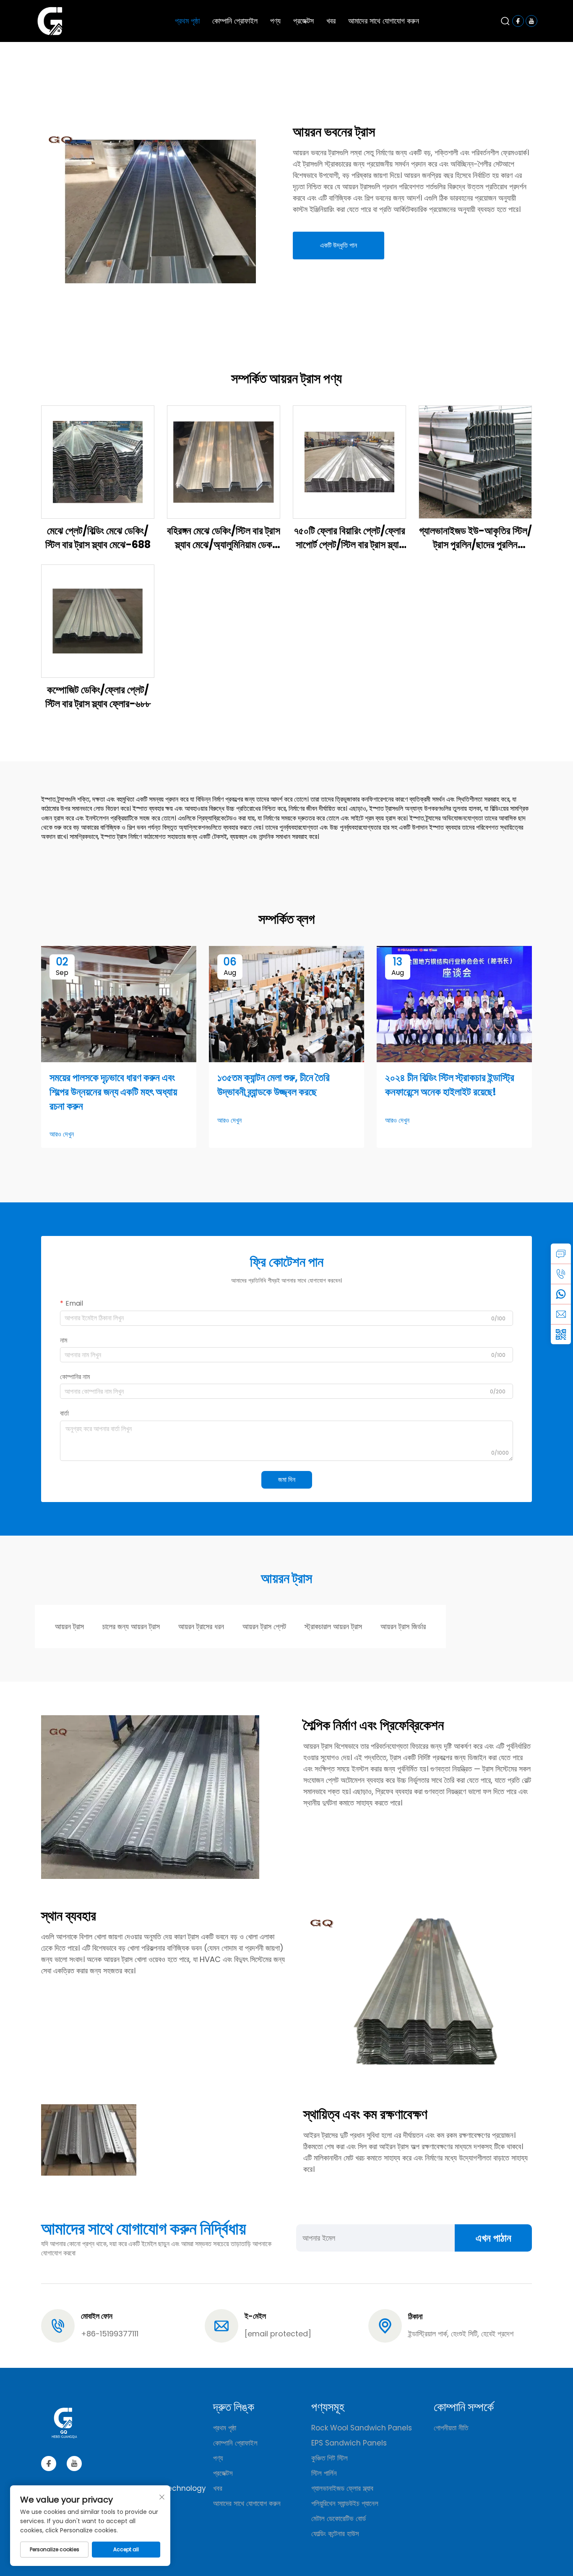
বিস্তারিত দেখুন (98, 461)
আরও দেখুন (62, 1134)
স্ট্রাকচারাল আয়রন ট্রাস (333, 1626)
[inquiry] (561, 1254)
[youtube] (74, 2464)
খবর (331, 21)
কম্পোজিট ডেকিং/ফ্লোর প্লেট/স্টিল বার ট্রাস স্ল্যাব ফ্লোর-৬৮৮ (98, 697)
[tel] (561, 1274)
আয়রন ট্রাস (69, 1626)
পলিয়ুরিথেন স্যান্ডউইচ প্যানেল (345, 2503)
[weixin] (561, 1334)
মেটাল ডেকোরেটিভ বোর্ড (339, 2519)
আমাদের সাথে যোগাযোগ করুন (384, 21)
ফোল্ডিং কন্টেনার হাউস (335, 2534)
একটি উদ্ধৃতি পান (339, 245)
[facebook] (49, 2464)
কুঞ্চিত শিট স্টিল (329, 2458)
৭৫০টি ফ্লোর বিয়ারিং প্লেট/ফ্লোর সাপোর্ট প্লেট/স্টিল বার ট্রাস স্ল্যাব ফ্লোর (349, 538)
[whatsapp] (561, 1294)
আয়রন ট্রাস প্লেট (264, 1626)
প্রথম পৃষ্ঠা (187, 21)
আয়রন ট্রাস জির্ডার (403, 1626)
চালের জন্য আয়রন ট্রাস (131, 1626)
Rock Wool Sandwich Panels (362, 2428)
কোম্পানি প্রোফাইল (235, 21)
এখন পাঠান (494, 2238)
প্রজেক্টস (303, 21)
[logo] (50, 20)
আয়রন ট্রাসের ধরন (201, 1626)
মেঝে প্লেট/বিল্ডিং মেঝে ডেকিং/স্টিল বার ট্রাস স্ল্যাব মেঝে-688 (98, 538)
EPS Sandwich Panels (349, 2443)
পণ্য (275, 21)
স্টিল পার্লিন (324, 2473)
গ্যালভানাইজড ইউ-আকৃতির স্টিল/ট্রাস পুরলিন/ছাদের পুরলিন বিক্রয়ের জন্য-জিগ (475, 538)
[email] (561, 1314)
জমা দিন (287, 1480)
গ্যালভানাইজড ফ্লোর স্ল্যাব (342, 2488)
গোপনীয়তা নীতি (451, 2428)
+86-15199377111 (110, 2334)
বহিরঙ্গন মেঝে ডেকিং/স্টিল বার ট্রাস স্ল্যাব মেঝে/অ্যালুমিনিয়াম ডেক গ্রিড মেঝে (224, 538)
